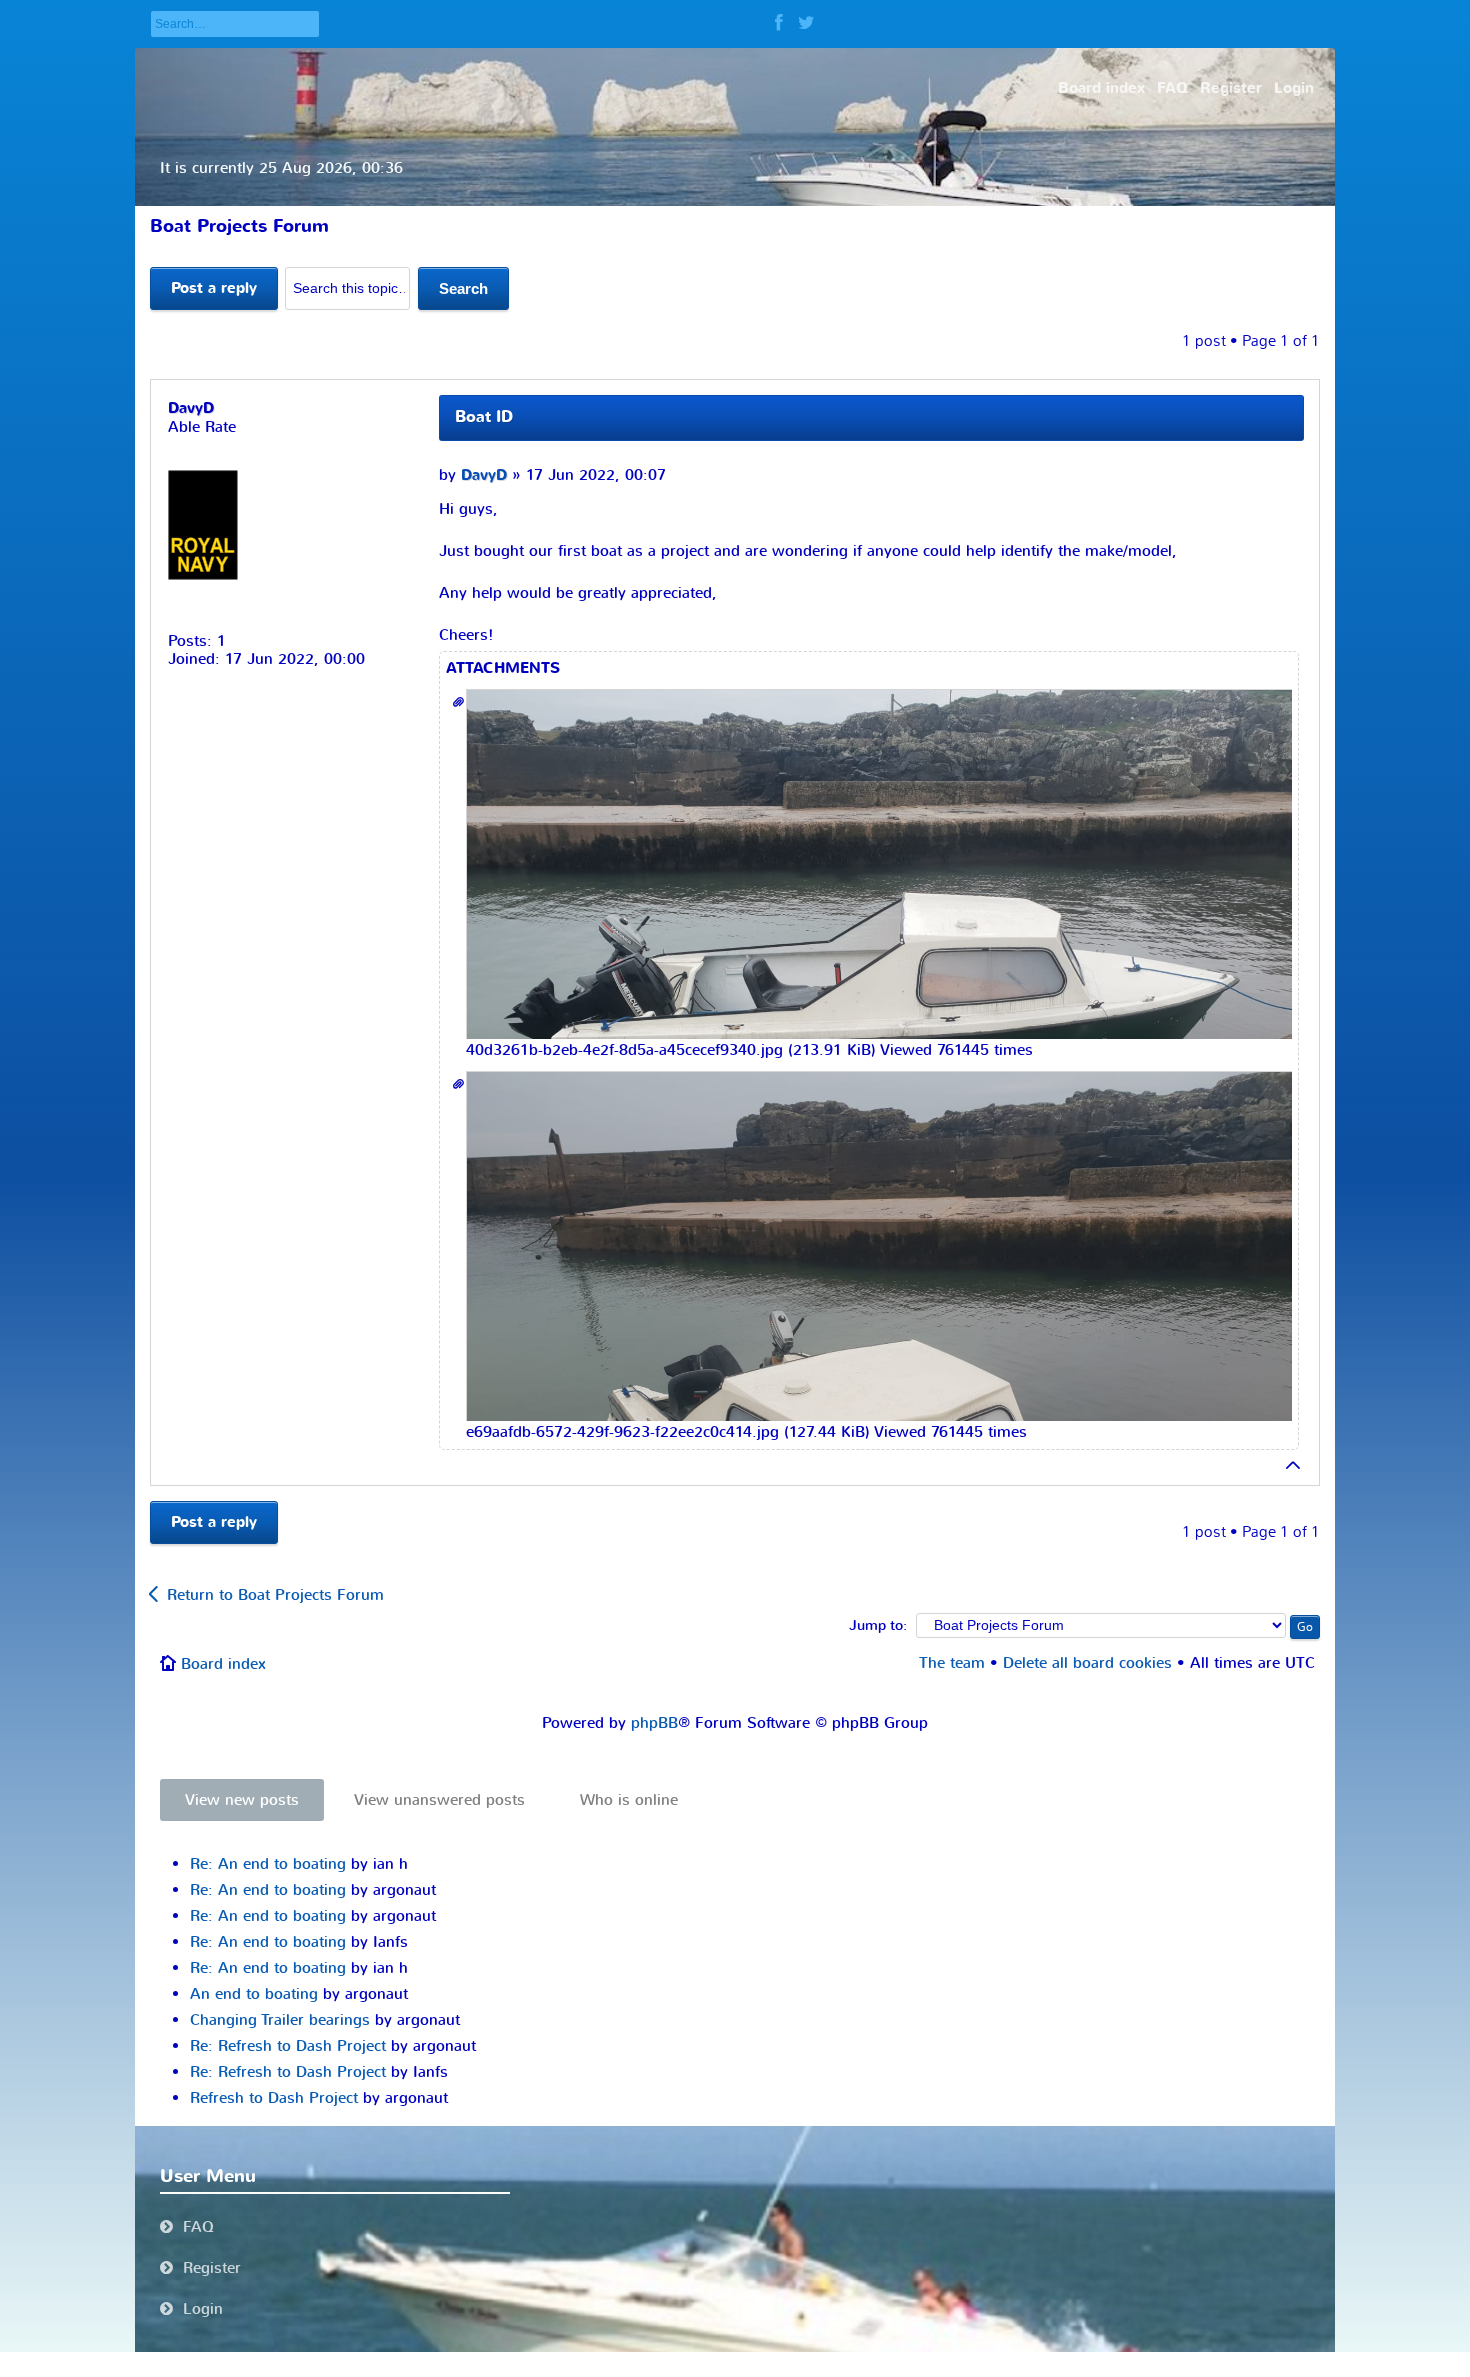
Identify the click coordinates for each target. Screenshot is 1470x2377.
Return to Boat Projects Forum (275, 1595)
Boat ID (484, 417)
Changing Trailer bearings (280, 2020)
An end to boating (254, 1994)
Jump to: (878, 1626)
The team (952, 1663)
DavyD (484, 475)
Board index (223, 1664)
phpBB (654, 1723)
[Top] (1294, 1465)
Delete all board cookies (1087, 1663)
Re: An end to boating (268, 1864)
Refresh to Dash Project (274, 2098)
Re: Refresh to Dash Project (288, 2046)
